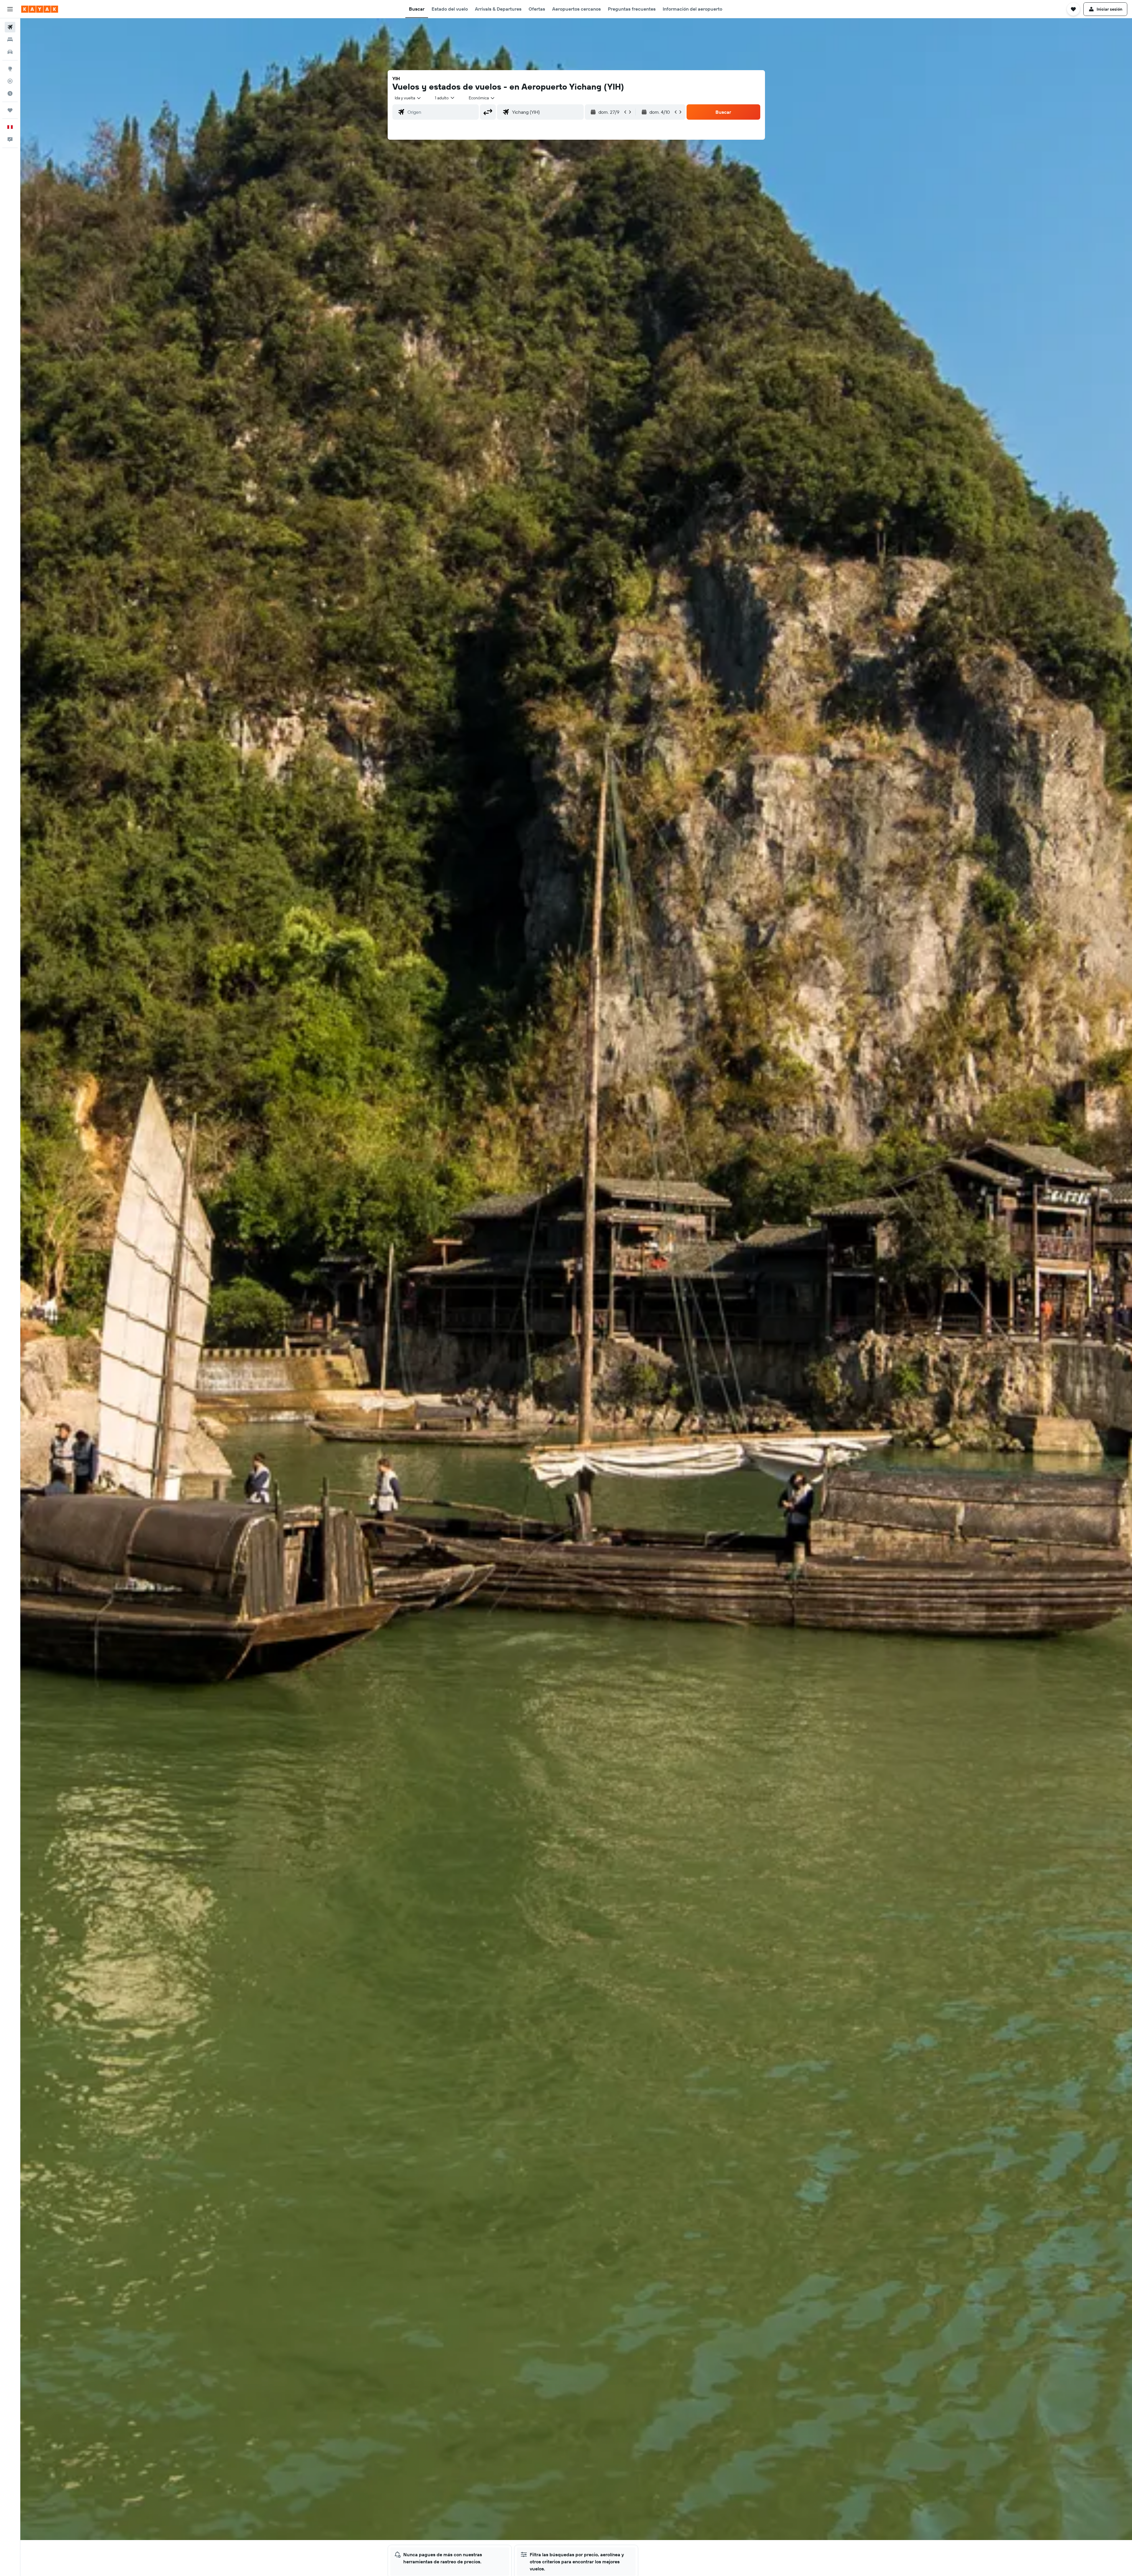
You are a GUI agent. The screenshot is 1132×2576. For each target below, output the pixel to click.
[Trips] (10, 110)
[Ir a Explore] (10, 69)
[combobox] (408, 98)
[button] (10, 9)
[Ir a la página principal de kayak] (40, 9)
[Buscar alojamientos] (10, 39)
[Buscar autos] (10, 52)
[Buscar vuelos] (10, 27)
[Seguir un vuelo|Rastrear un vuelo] (10, 81)
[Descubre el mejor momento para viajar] (10, 93)
